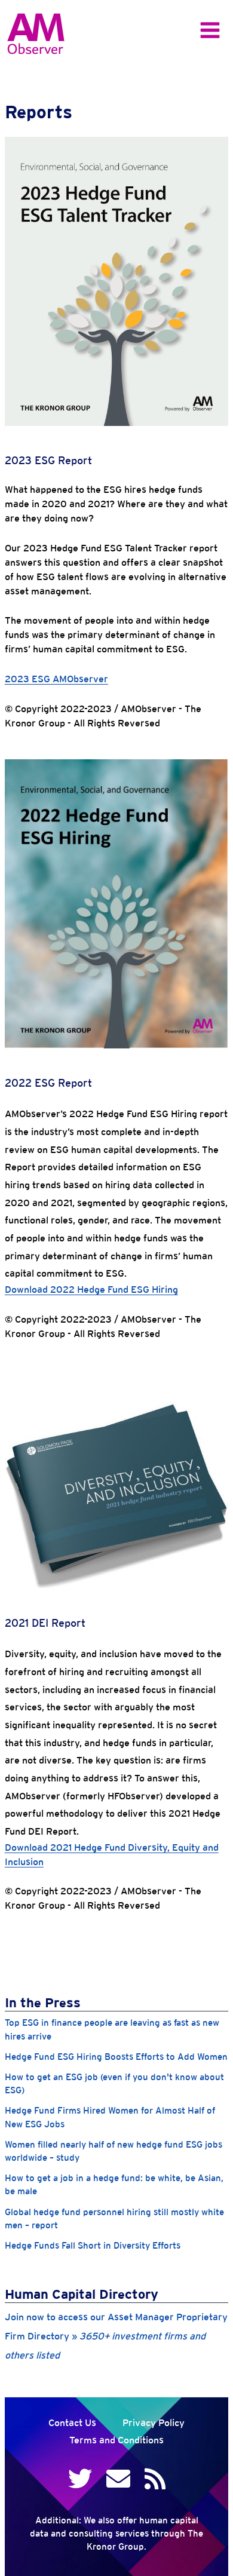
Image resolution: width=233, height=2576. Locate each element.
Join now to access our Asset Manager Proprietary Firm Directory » (116, 2336)
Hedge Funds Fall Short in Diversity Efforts (93, 2245)
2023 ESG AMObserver (56, 679)
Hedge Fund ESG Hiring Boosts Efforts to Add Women (116, 2057)
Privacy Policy (154, 2423)
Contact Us (72, 2423)
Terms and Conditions (116, 2440)
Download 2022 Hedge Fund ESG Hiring (91, 1289)
